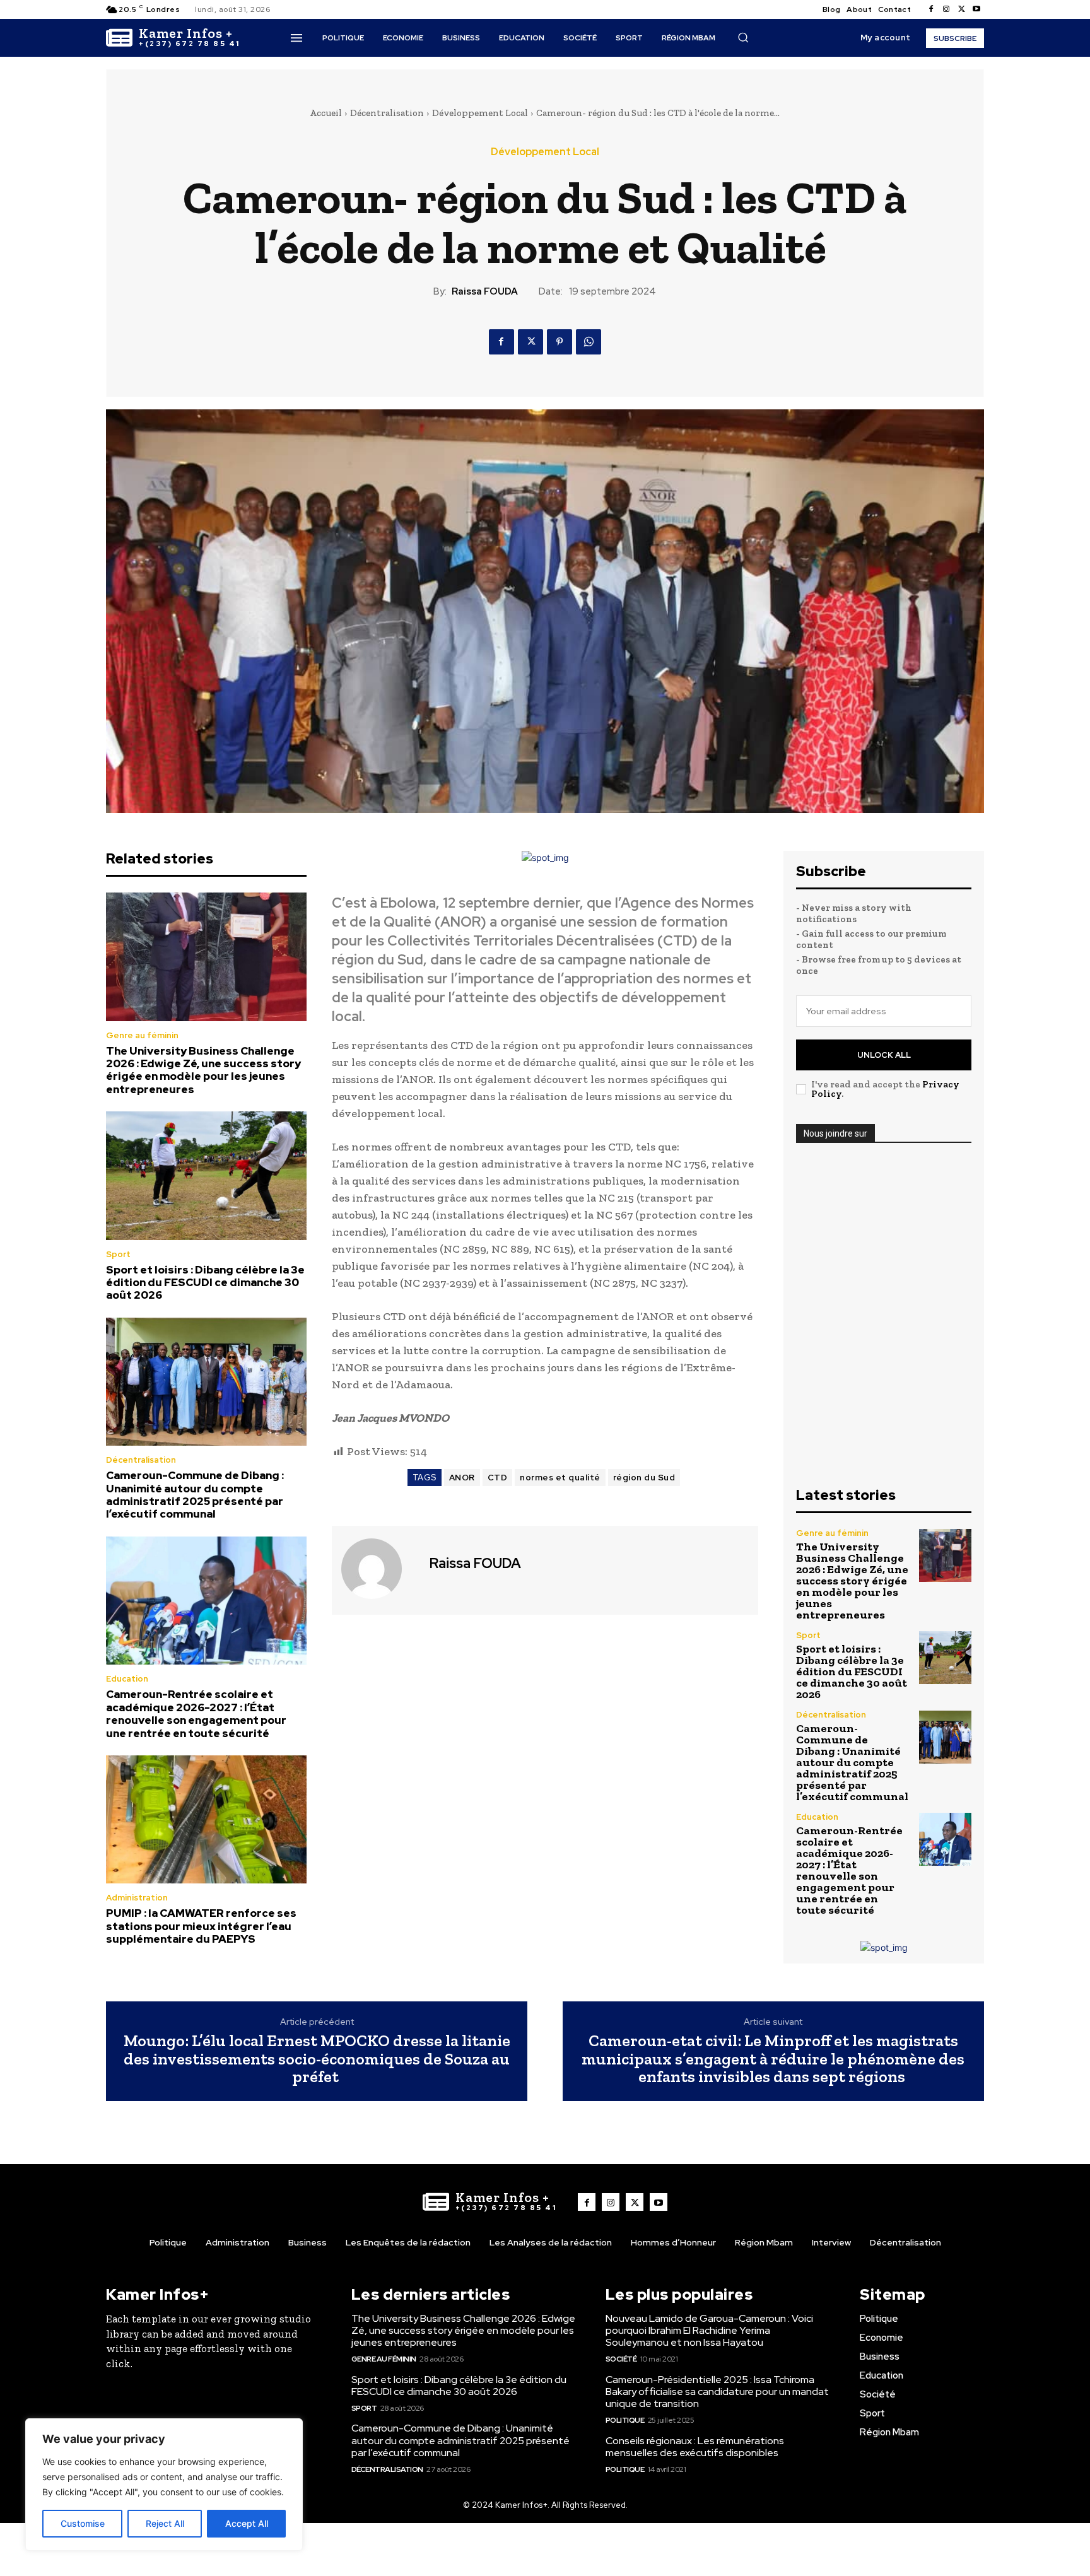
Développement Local (480, 113)
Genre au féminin (142, 1035)
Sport (118, 1254)
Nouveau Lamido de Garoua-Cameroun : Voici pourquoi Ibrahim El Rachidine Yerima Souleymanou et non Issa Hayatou (709, 2330)
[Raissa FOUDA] (379, 1569)
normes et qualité (560, 1478)
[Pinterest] (560, 342)
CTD (498, 1478)
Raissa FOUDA (485, 291)
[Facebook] (931, 9)
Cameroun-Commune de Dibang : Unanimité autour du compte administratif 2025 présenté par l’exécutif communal (195, 1495)
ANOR (462, 1478)
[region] (164, 2485)
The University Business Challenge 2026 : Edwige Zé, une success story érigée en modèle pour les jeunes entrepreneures (203, 1070)
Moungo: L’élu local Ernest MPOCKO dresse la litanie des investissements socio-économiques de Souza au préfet (317, 2059)
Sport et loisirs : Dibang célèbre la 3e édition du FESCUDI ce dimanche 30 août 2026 (205, 1283)
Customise (83, 2523)
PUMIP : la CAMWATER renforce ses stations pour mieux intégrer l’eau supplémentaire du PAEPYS (201, 1926)
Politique (625, 2420)
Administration (137, 1898)
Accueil (326, 113)
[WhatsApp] (589, 342)
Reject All (165, 2523)
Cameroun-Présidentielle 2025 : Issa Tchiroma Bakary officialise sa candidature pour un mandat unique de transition (717, 2392)
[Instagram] (946, 9)
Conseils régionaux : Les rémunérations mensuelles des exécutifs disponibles (695, 2447)
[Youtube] (976, 9)
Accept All (247, 2523)
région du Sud (644, 1478)
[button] (743, 37)
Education (127, 1679)
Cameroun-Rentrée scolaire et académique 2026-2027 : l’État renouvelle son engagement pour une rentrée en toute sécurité (196, 1713)
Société (621, 2359)
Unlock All (884, 1055)
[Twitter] (961, 9)
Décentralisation (387, 113)
